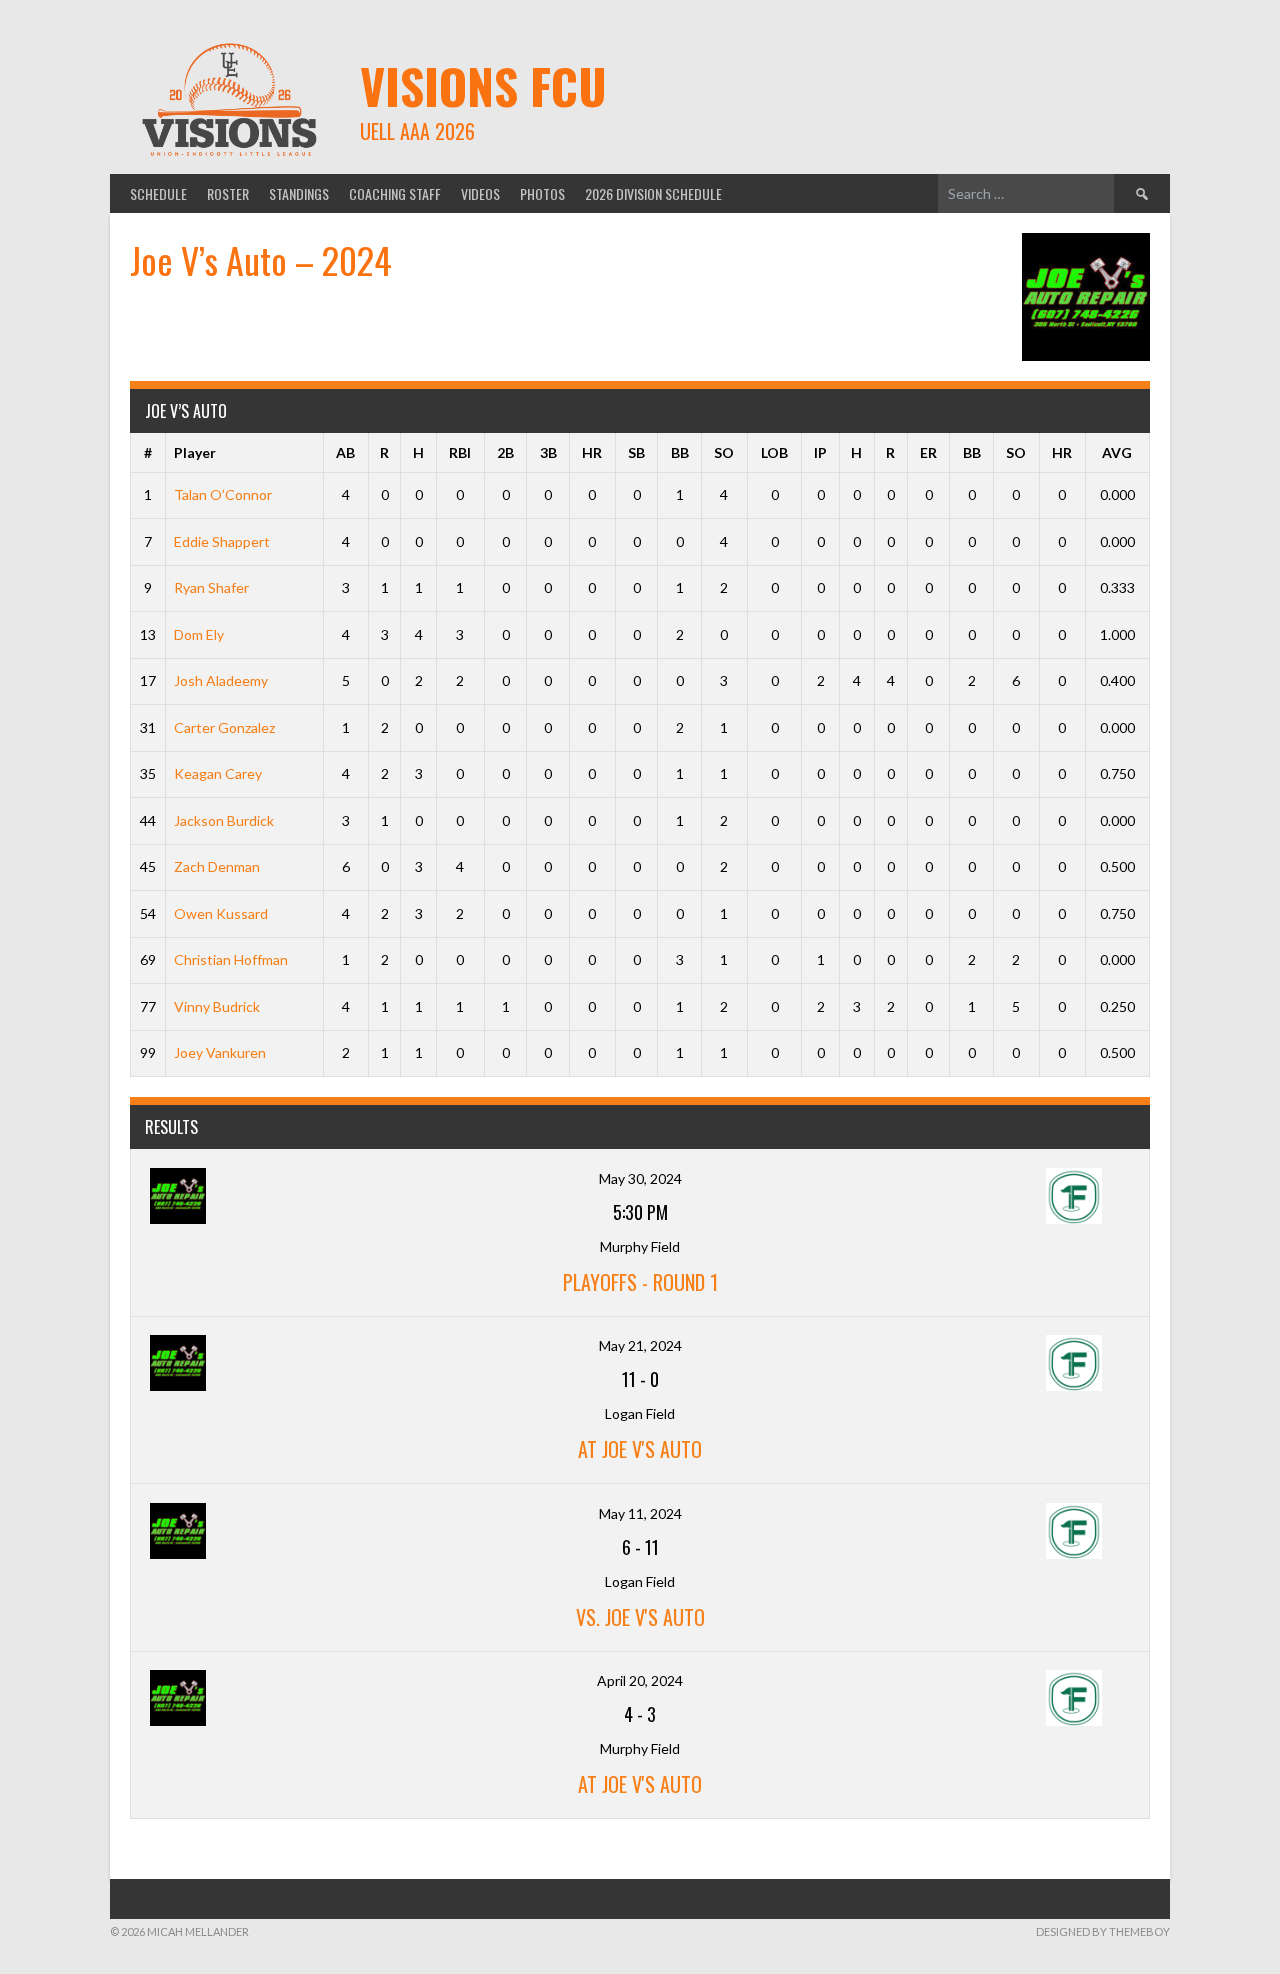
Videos (480, 193)
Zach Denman (217, 866)
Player (195, 452)
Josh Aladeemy (221, 680)
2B (505, 452)
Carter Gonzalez (224, 727)
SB (636, 452)
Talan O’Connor (223, 494)
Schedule (158, 193)
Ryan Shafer (211, 587)
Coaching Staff (395, 193)
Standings (299, 193)
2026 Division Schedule (653, 193)
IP (820, 452)
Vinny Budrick (217, 1006)
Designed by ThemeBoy (1103, 1931)
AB (345, 452)
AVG (1117, 452)
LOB (774, 452)
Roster (228, 193)
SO (724, 452)
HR (592, 452)
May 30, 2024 (640, 1178)
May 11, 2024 (640, 1513)
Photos (542, 193)
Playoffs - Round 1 (640, 1282)
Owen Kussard (221, 913)
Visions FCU (483, 85)
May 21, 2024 (640, 1345)
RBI (460, 452)
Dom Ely (199, 634)
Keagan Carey (218, 773)
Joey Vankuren (220, 1052)
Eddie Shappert (222, 541)
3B (548, 452)
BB (680, 452)
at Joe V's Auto (640, 1449)
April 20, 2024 (640, 1680)
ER (928, 452)
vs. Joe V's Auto (640, 1617)
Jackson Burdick (224, 820)
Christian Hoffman (231, 959)
